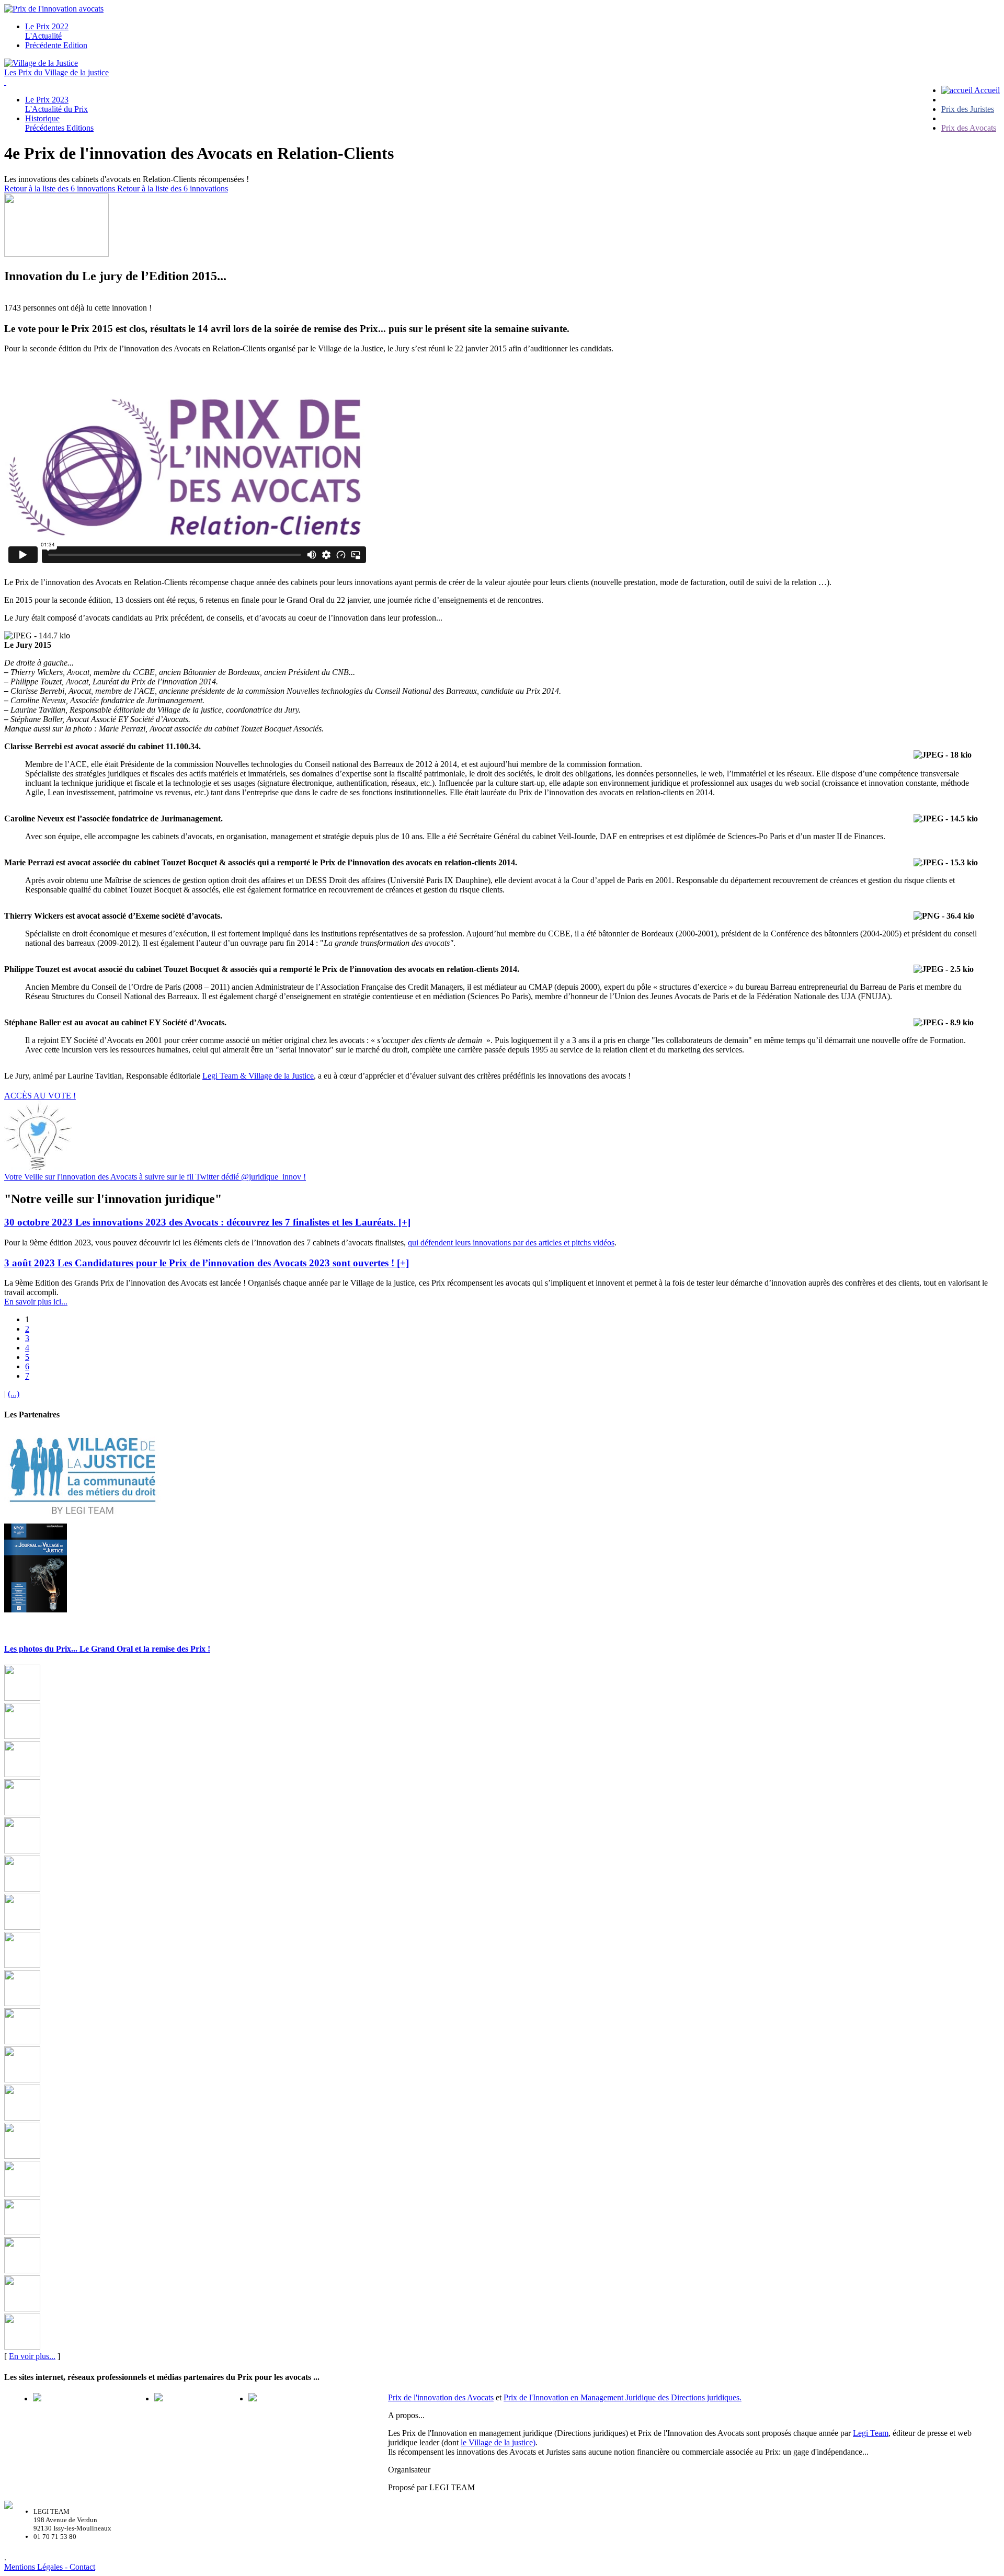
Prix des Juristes (968, 109)
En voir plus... (32, 2356)
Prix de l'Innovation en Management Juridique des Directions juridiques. (623, 2397)
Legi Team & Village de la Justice (258, 1076)
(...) (14, 1394)
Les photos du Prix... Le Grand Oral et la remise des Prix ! (107, 1649)
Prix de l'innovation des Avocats (441, 2397)
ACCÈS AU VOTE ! (40, 1096)
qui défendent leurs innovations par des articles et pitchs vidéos (511, 1243)
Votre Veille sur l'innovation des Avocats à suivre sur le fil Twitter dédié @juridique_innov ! (155, 1177)
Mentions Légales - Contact (50, 2567)
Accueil (986, 90)
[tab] (502, 1222)
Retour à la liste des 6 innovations (61, 188)
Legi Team (871, 2433)
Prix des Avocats (969, 128)
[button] (207, 1222)
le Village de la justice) (498, 2442)
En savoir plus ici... (36, 1302)
